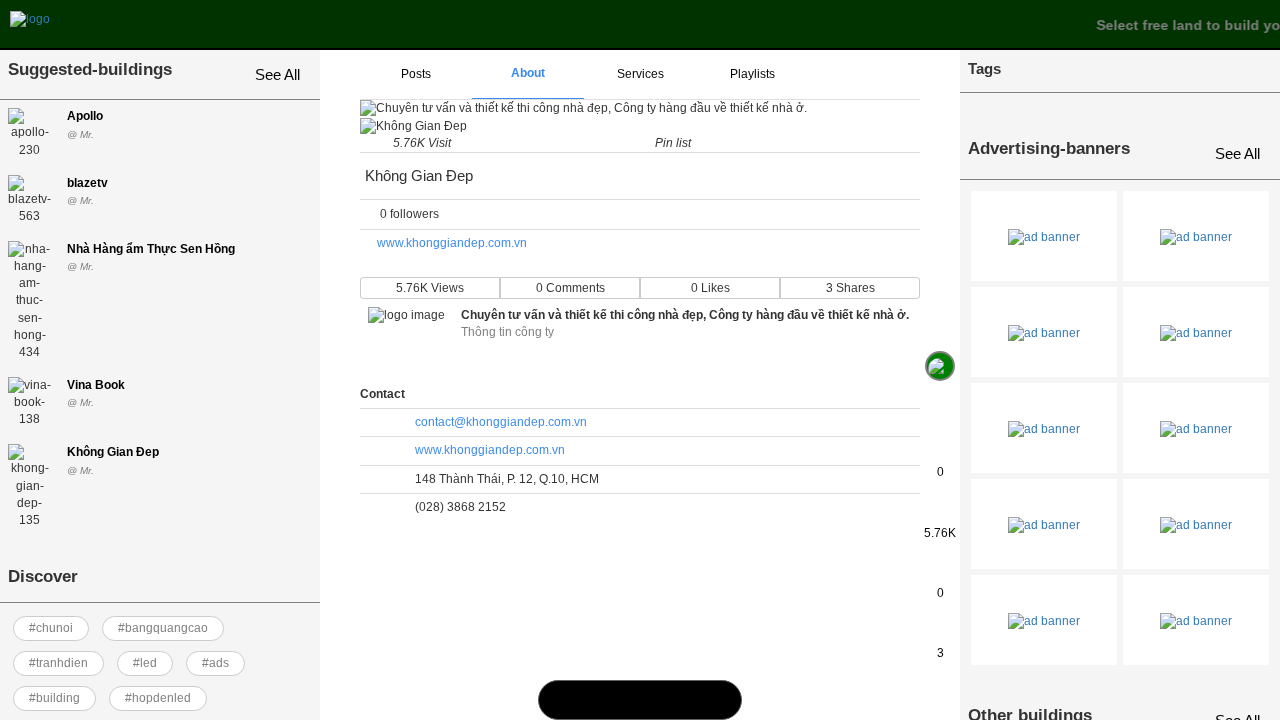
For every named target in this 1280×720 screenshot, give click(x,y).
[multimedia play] (640, 700)
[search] (599, 700)
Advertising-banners (1049, 148)
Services (640, 74)
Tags (984, 68)
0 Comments (570, 288)
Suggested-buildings (90, 69)
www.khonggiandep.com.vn (452, 243)
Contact (382, 394)
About (528, 73)
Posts (416, 74)
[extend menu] (864, 75)
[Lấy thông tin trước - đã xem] (940, 321)
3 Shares (850, 288)
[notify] (680, 700)
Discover (43, 576)
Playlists (752, 74)
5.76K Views (430, 288)
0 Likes (710, 288)
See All (277, 74)
